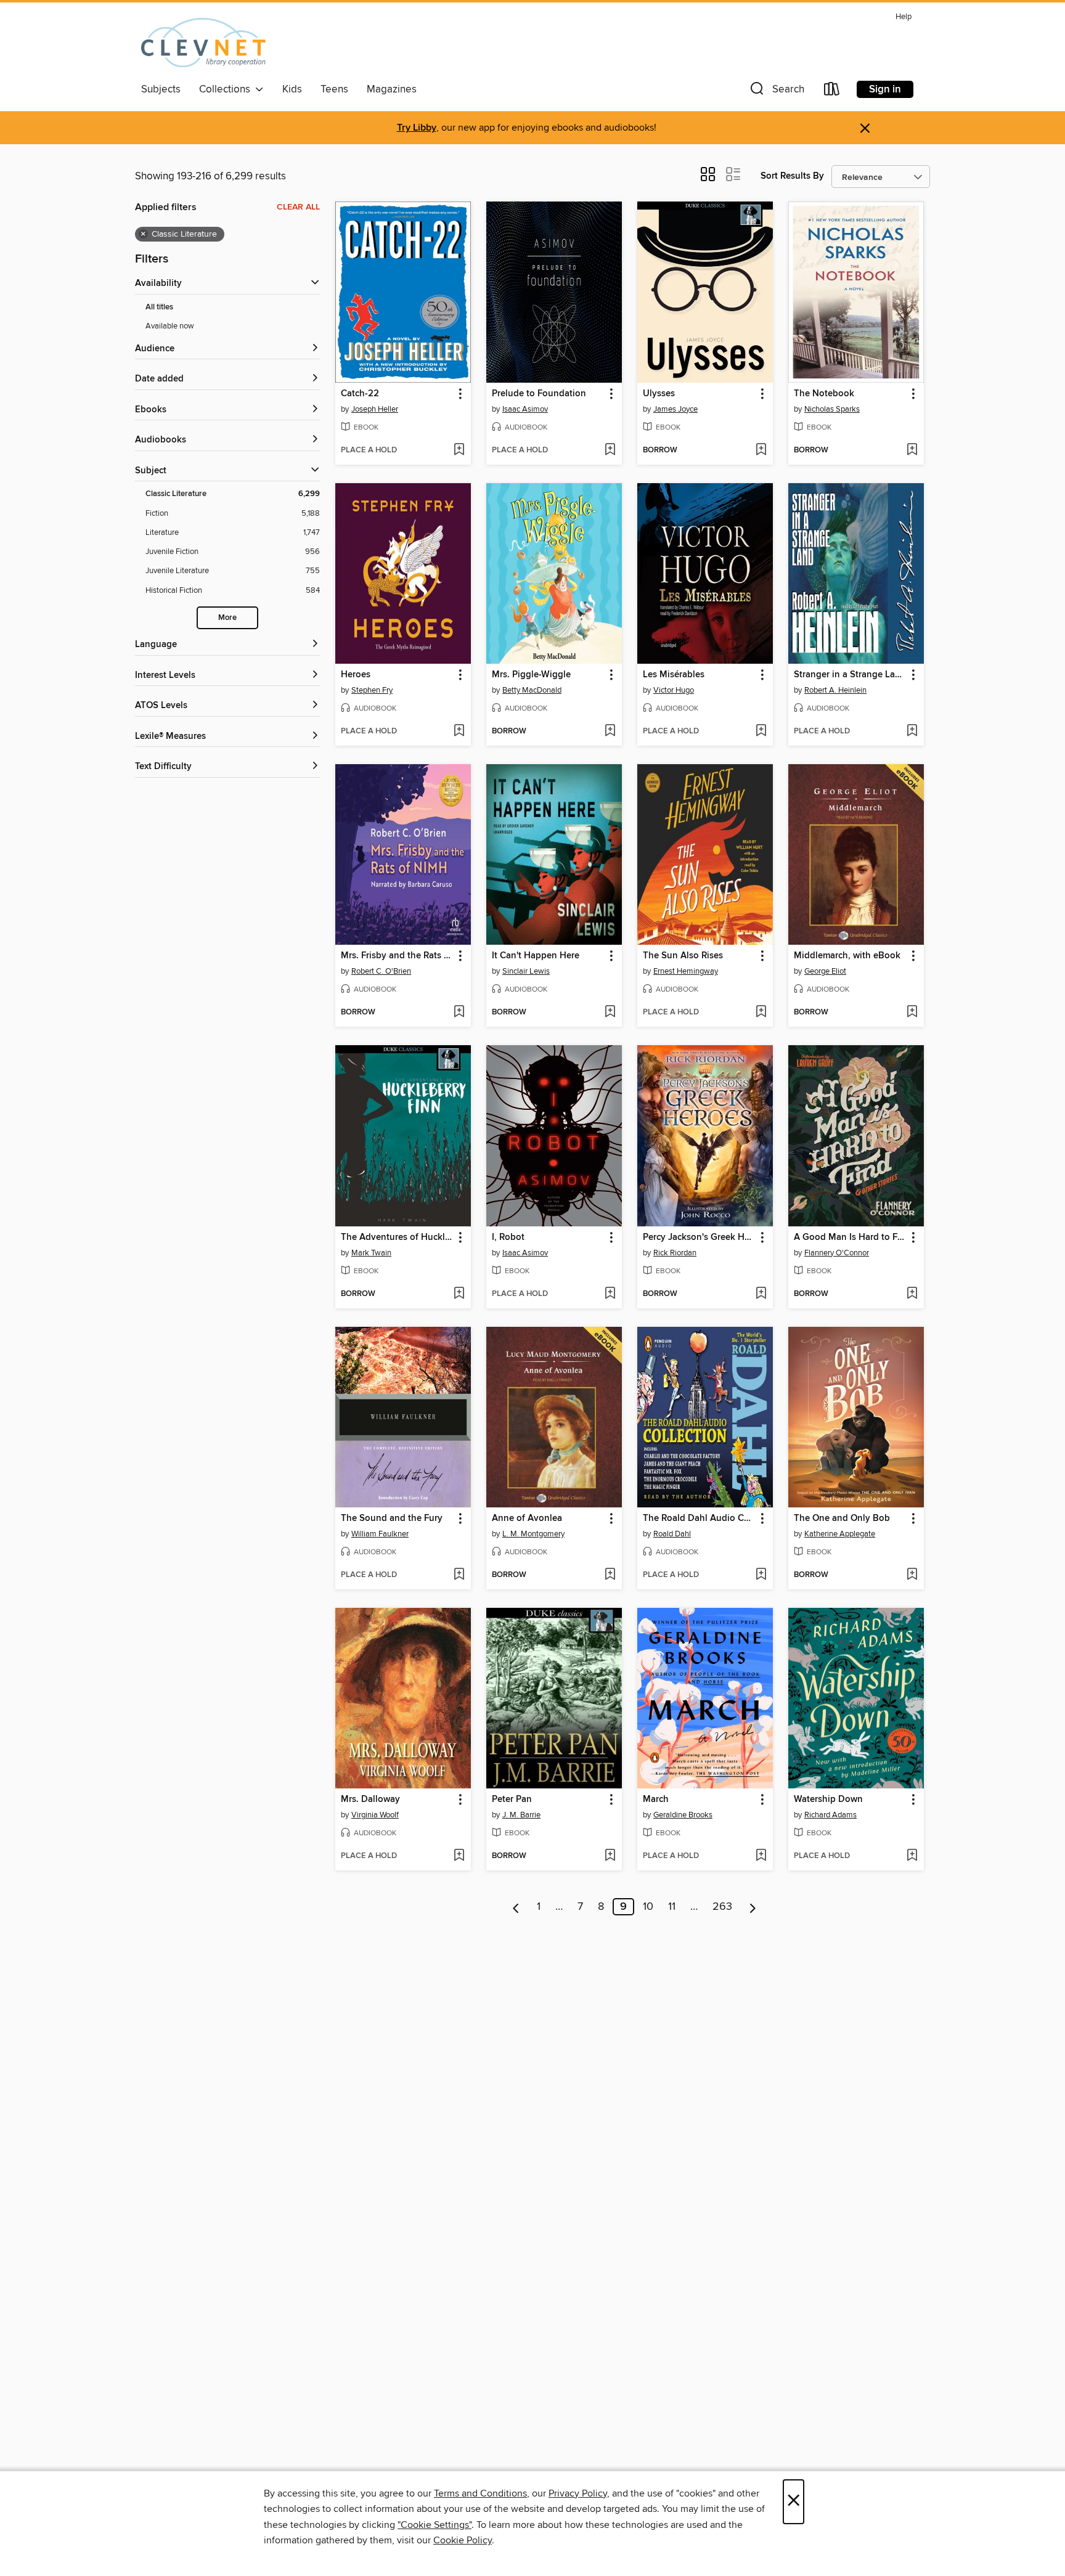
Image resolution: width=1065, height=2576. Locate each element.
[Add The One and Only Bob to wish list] (912, 1575)
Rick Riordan (675, 1253)
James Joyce (675, 409)
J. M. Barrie (521, 1815)
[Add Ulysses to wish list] (761, 450)
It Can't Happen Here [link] (536, 956)
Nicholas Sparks (832, 409)
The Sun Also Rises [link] (683, 956)
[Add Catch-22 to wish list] (459, 450)
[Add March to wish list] (761, 1856)
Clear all (298, 207)
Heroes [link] (356, 675)
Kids (292, 89)
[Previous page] (516, 1907)
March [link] (656, 1800)
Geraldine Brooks (683, 1815)
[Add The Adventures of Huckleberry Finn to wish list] (459, 1294)
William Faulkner (380, 1534)
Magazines (392, 89)
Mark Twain (371, 1253)
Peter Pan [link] (512, 1800)
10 (648, 1907)
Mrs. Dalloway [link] (370, 1800)
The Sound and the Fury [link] (392, 1518)
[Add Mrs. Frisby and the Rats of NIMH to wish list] (459, 1013)
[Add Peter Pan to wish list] (610, 1856)
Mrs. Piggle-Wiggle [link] (531, 675)
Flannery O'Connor (837, 1253)
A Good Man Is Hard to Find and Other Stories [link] (850, 1237)
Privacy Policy (578, 2493)
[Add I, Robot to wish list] (610, 1294)
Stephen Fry (372, 690)
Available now (170, 326)
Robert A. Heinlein (835, 690)
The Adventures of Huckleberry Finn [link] (397, 1237)
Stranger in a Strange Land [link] (850, 675)
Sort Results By (792, 176)
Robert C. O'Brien (381, 971)
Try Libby (417, 128)
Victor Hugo (674, 690)
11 (672, 1907)
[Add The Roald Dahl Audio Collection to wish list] (761, 1575)
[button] (776, 92)
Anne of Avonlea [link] (527, 1518)
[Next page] (753, 1907)
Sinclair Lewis (526, 971)
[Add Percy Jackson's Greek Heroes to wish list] (761, 1294)
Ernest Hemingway (686, 971)
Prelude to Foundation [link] (539, 394)
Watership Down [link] (828, 1800)
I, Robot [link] (508, 1237)
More (227, 618)
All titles (159, 307)
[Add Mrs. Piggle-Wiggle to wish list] (610, 732)
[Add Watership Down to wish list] (912, 1856)
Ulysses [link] (659, 394)
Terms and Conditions (480, 2493)
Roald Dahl (672, 1534)
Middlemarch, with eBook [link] (847, 956)
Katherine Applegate (840, 1534)
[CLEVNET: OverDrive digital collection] (203, 43)
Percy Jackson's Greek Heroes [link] (699, 1237)
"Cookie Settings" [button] (435, 2525)
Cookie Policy (463, 2540)
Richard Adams (830, 1815)
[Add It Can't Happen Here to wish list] (610, 1013)
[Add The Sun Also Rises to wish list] (761, 1013)
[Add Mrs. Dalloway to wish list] (459, 1856)
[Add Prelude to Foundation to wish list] (610, 450)
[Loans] (832, 92)
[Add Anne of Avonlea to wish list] (610, 1575)
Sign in (885, 89)
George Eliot (825, 971)
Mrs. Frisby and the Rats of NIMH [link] (397, 956)
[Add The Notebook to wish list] (912, 450)
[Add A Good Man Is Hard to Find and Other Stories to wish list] (912, 1294)
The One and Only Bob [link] (842, 1518)
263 (722, 1907)
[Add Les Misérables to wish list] (761, 732)
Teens (334, 89)
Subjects (161, 89)
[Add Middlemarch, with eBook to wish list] (912, 1013)
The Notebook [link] (824, 394)
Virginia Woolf (375, 1815)
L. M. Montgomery (533, 1534)
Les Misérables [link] (674, 675)
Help (904, 17)
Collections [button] (227, 89)
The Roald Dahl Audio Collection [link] (699, 1518)
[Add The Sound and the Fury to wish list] (459, 1575)
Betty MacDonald (532, 690)
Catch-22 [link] (360, 394)
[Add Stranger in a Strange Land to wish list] (912, 732)
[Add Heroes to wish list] (459, 732)
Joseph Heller (375, 409)
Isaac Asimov (525, 409)
